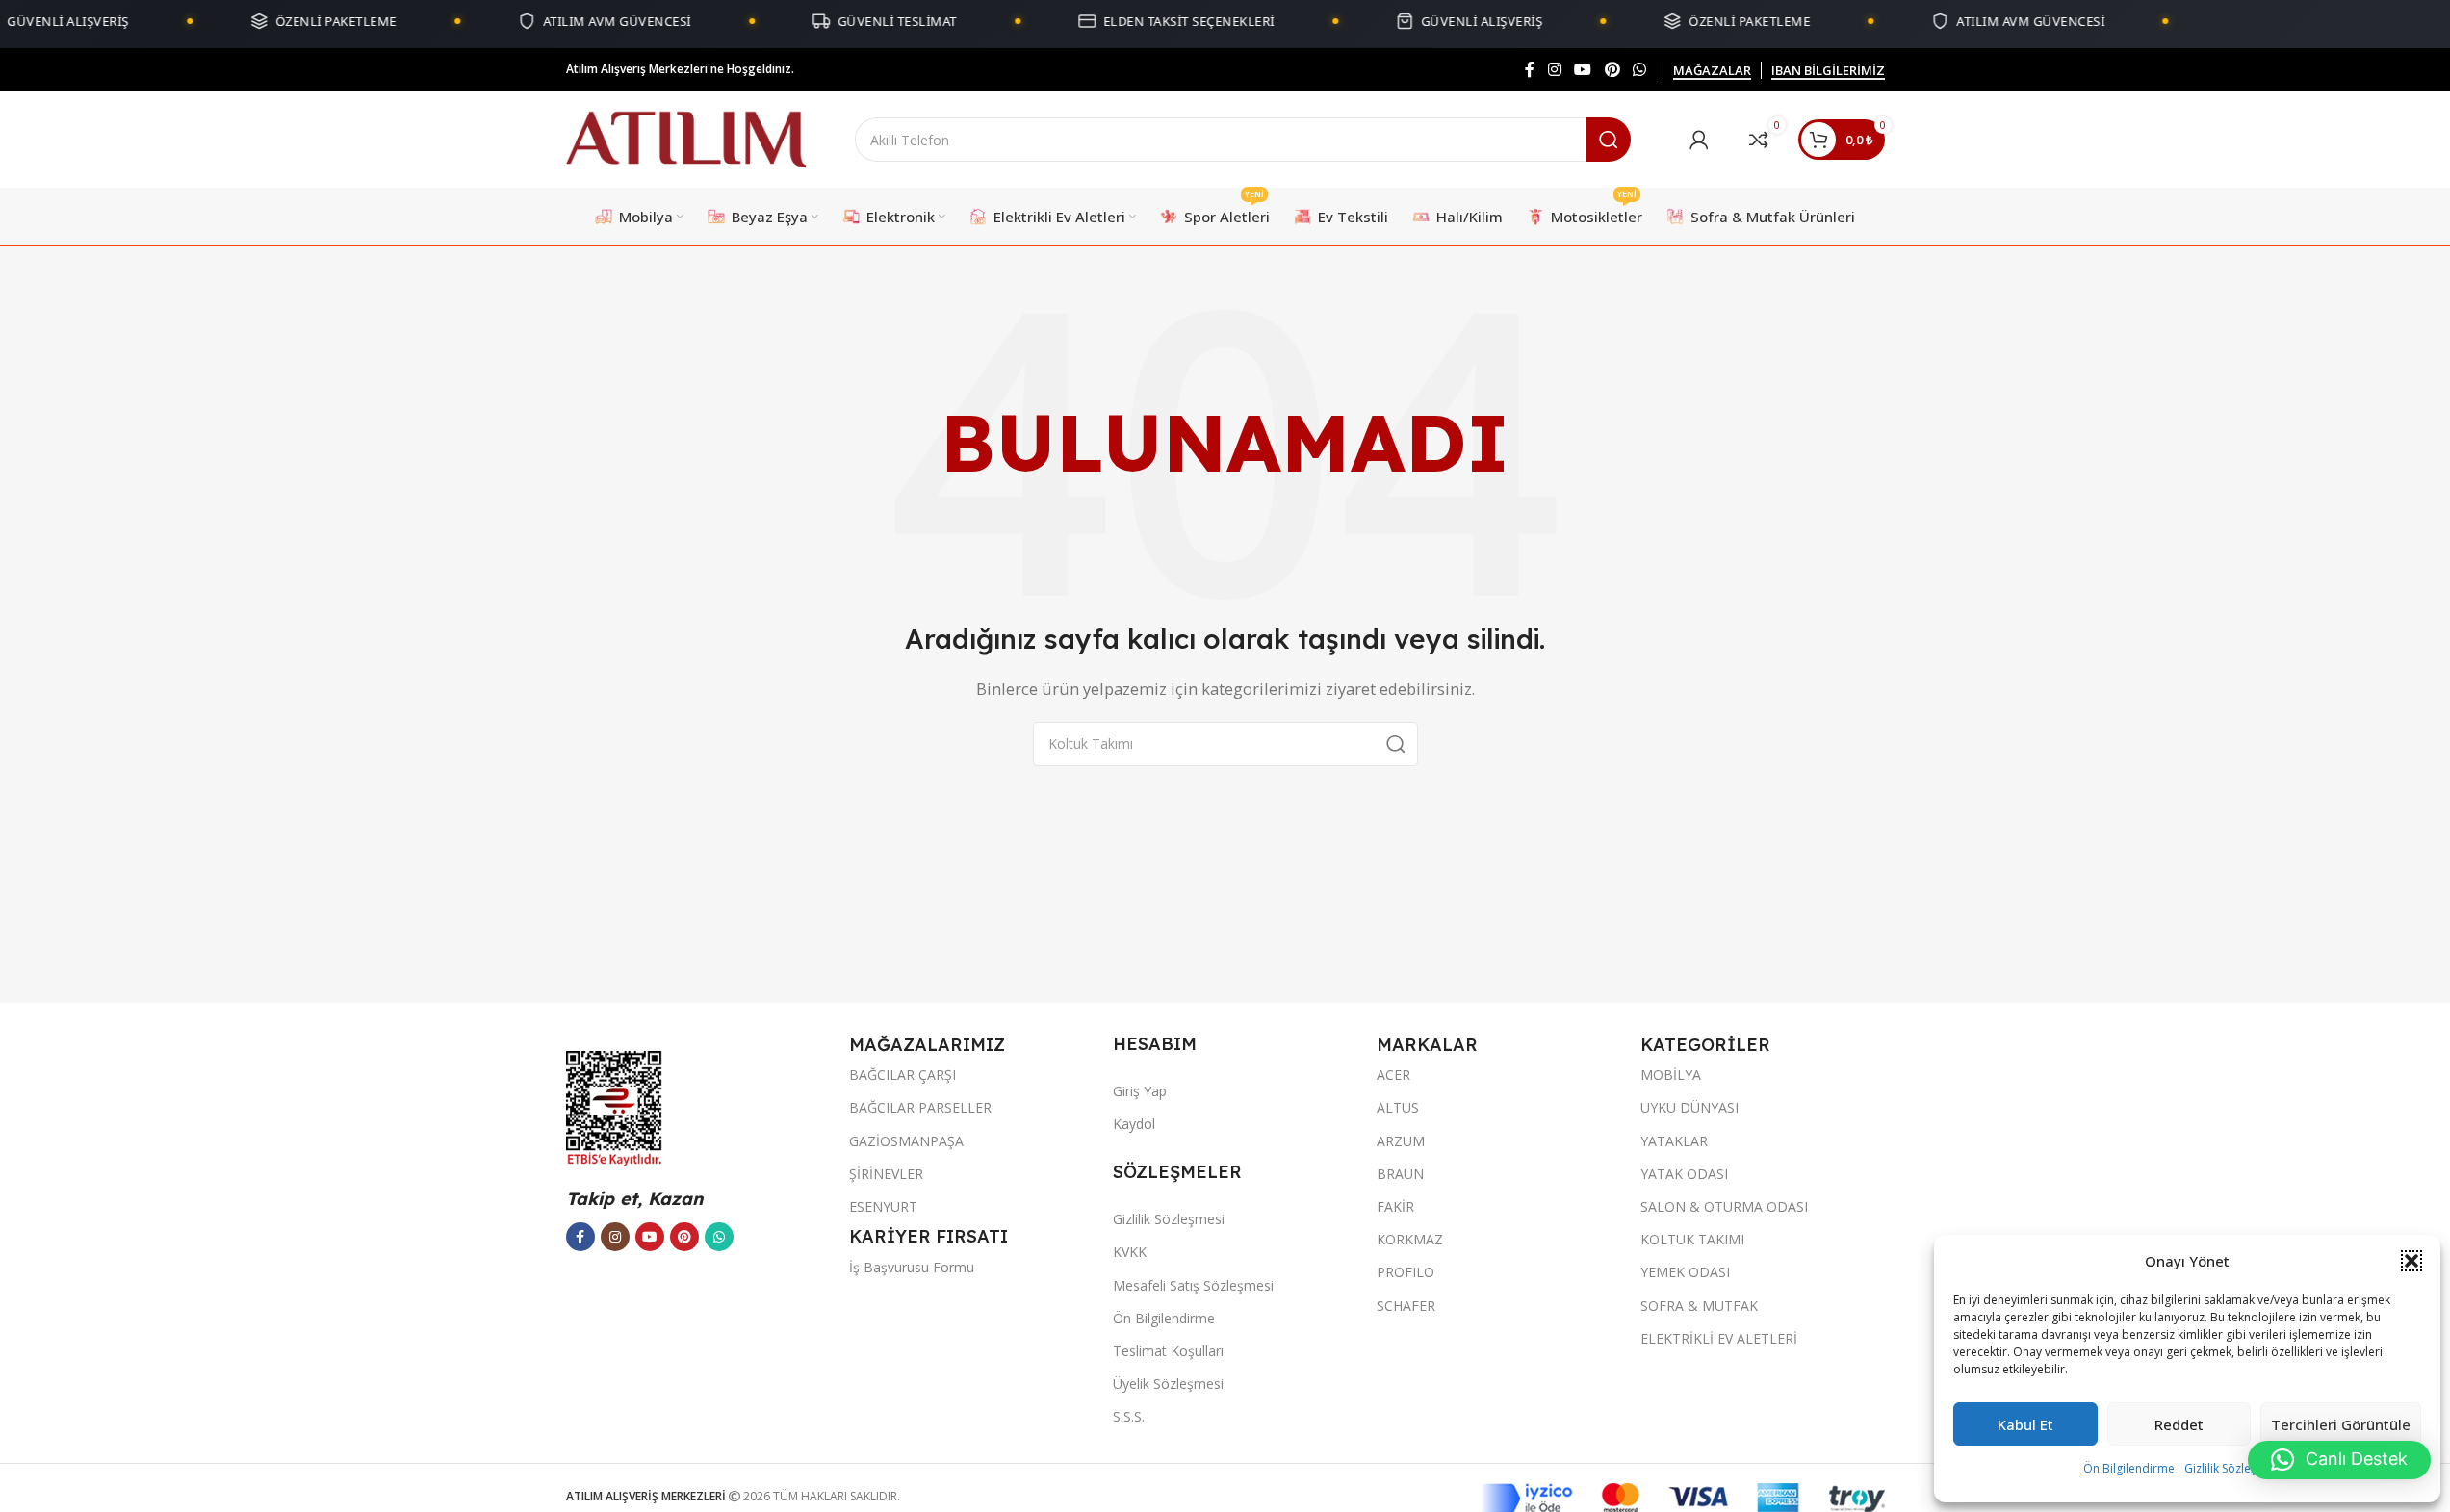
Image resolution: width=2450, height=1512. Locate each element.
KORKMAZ (1410, 1239)
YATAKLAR (1674, 1141)
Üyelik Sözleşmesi (1168, 1384)
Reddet (2179, 1424)
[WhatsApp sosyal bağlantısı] (1639, 69)
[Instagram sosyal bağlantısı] (1554, 69)
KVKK (1130, 1252)
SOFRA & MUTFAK (1699, 1306)
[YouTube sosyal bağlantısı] (1583, 69)
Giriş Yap (1140, 1091)
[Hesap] (1699, 140)
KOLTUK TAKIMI (1692, 1239)
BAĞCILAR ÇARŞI (903, 1075)
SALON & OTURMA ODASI (1724, 1206)
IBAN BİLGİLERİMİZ (1828, 71)
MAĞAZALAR (1712, 71)
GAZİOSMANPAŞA (906, 1141)
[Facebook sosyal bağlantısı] (1530, 69)
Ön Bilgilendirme (2129, 1468)
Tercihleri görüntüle (2341, 1424)
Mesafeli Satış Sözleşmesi (1193, 1285)
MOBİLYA (1671, 1075)
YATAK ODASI (1684, 1174)
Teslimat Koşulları (1168, 1351)
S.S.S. (1129, 1416)
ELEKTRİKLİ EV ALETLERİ (1719, 1338)
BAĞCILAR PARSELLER (920, 1107)
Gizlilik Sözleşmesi (2233, 1468)
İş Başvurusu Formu (912, 1267)
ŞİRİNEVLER (886, 1174)
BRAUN (1400, 1174)
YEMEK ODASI (1685, 1272)
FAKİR (1395, 1206)
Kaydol (1134, 1124)
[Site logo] (686, 138)
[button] (2411, 1261)
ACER (1393, 1075)
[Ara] (1609, 140)
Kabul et (2025, 1424)
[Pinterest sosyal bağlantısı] (1612, 69)
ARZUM (1401, 1141)
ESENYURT (883, 1206)
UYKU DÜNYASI (1689, 1107)
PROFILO (1406, 1272)
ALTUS (1398, 1107)
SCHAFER (1406, 1306)
